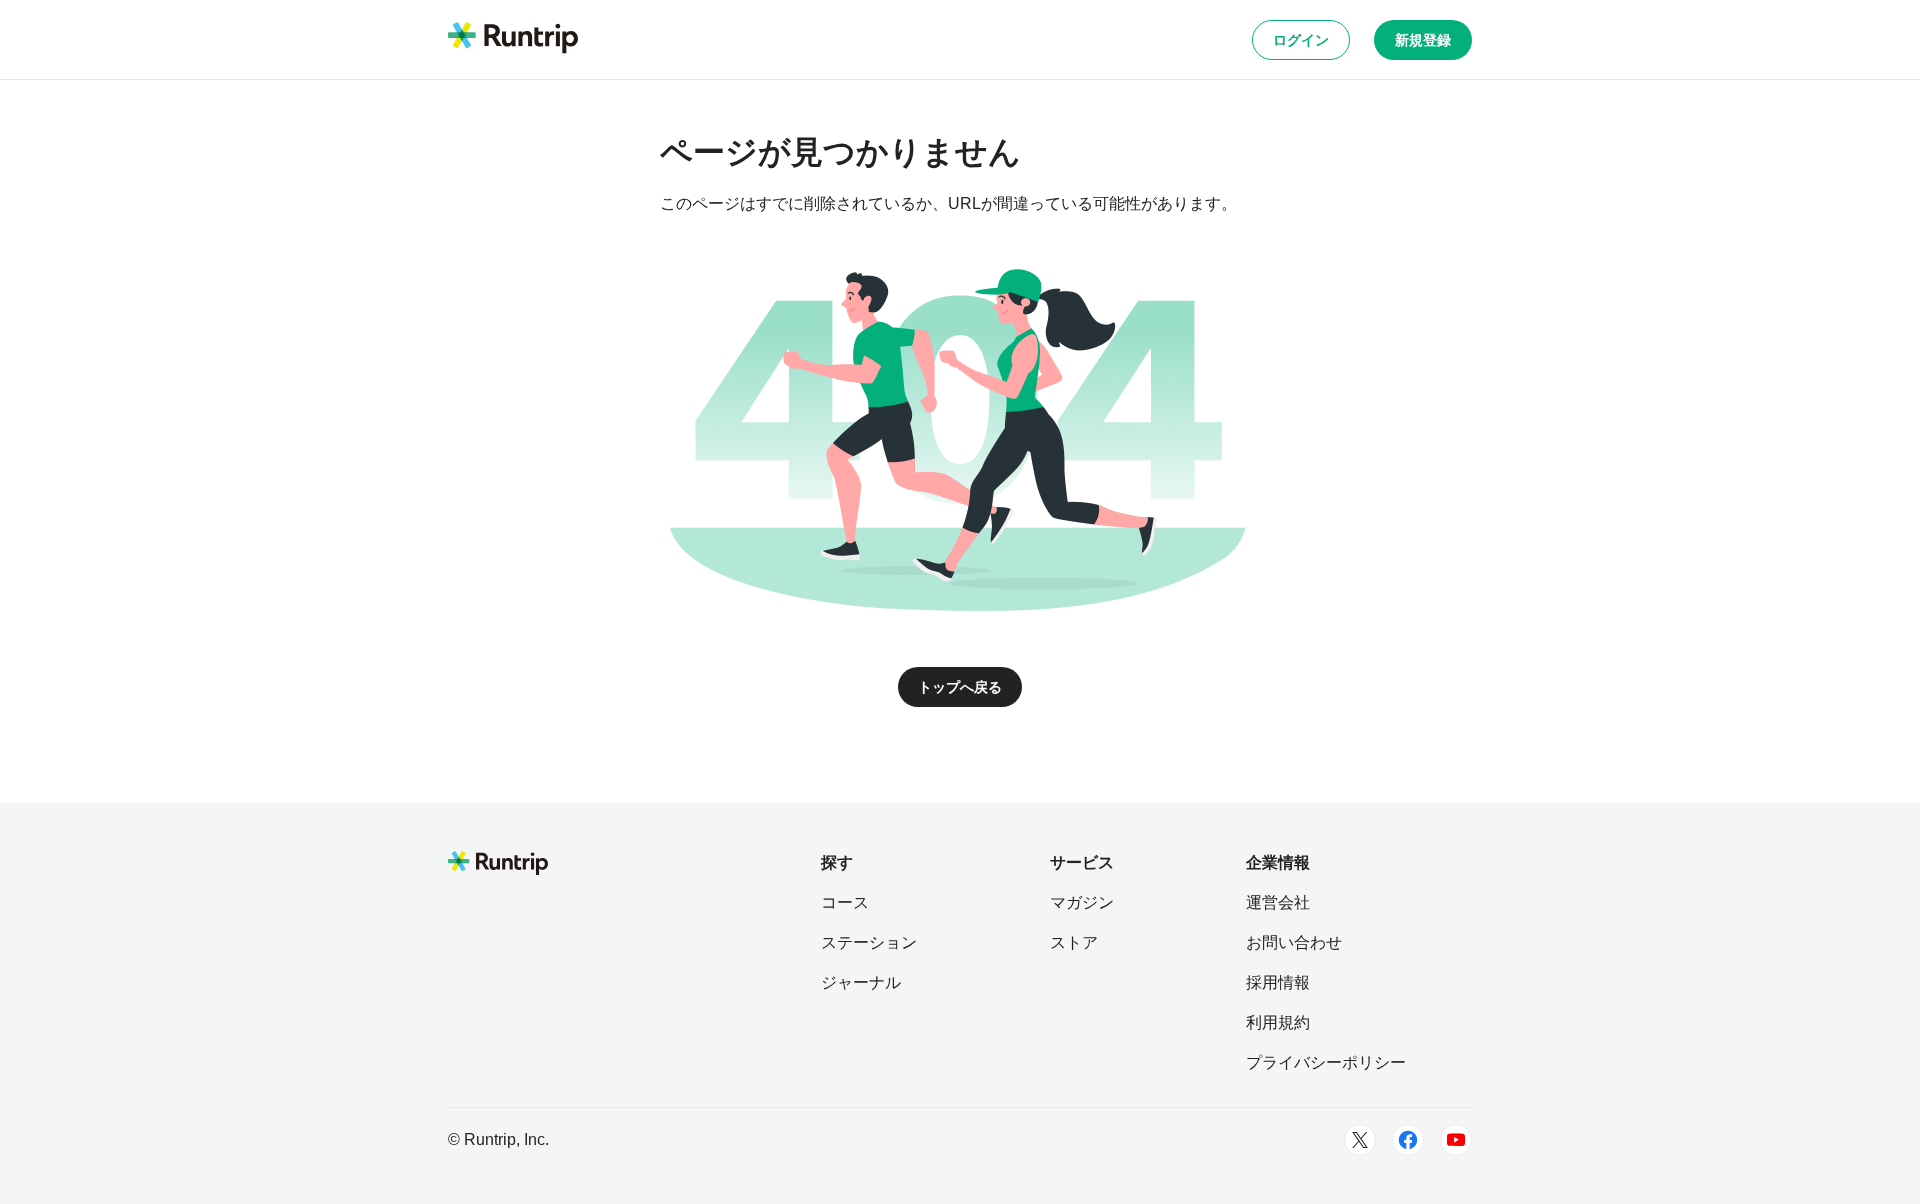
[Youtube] (1456, 1140)
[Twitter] (1360, 1140)
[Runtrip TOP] (513, 39)
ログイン (1301, 40)
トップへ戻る (960, 687)
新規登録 (1423, 40)
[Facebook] (1408, 1140)
